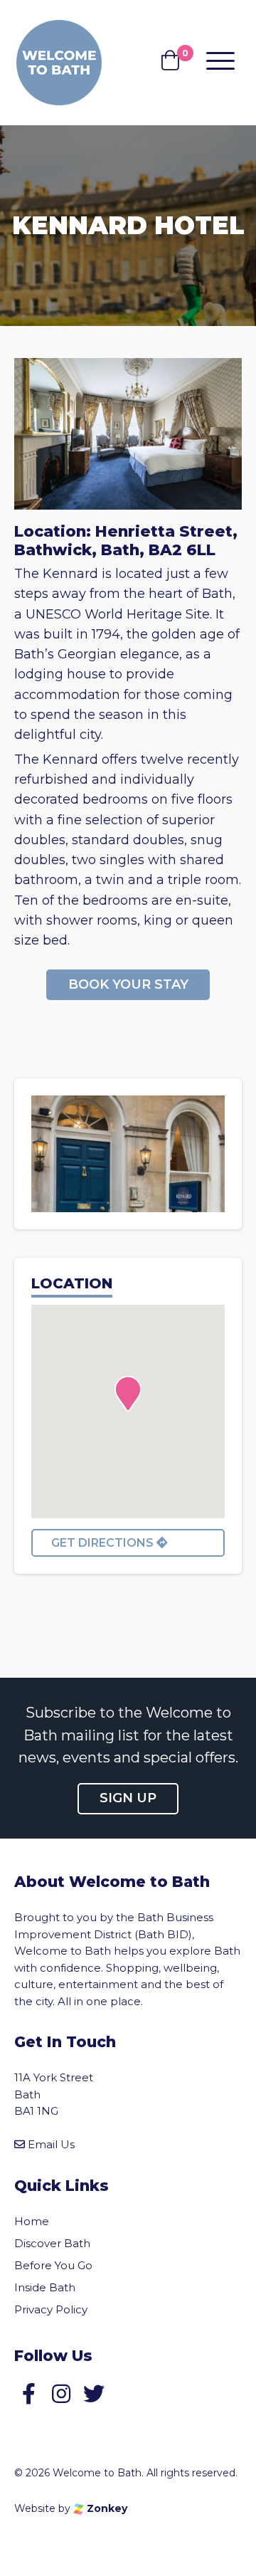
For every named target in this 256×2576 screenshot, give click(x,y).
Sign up (128, 1798)
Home (32, 2221)
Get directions (104, 1543)
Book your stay (128, 984)
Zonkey (106, 2508)
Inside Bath (45, 2287)
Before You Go (53, 2265)
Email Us (51, 2144)
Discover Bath (52, 2243)
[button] (128, 1394)
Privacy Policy (51, 2309)
